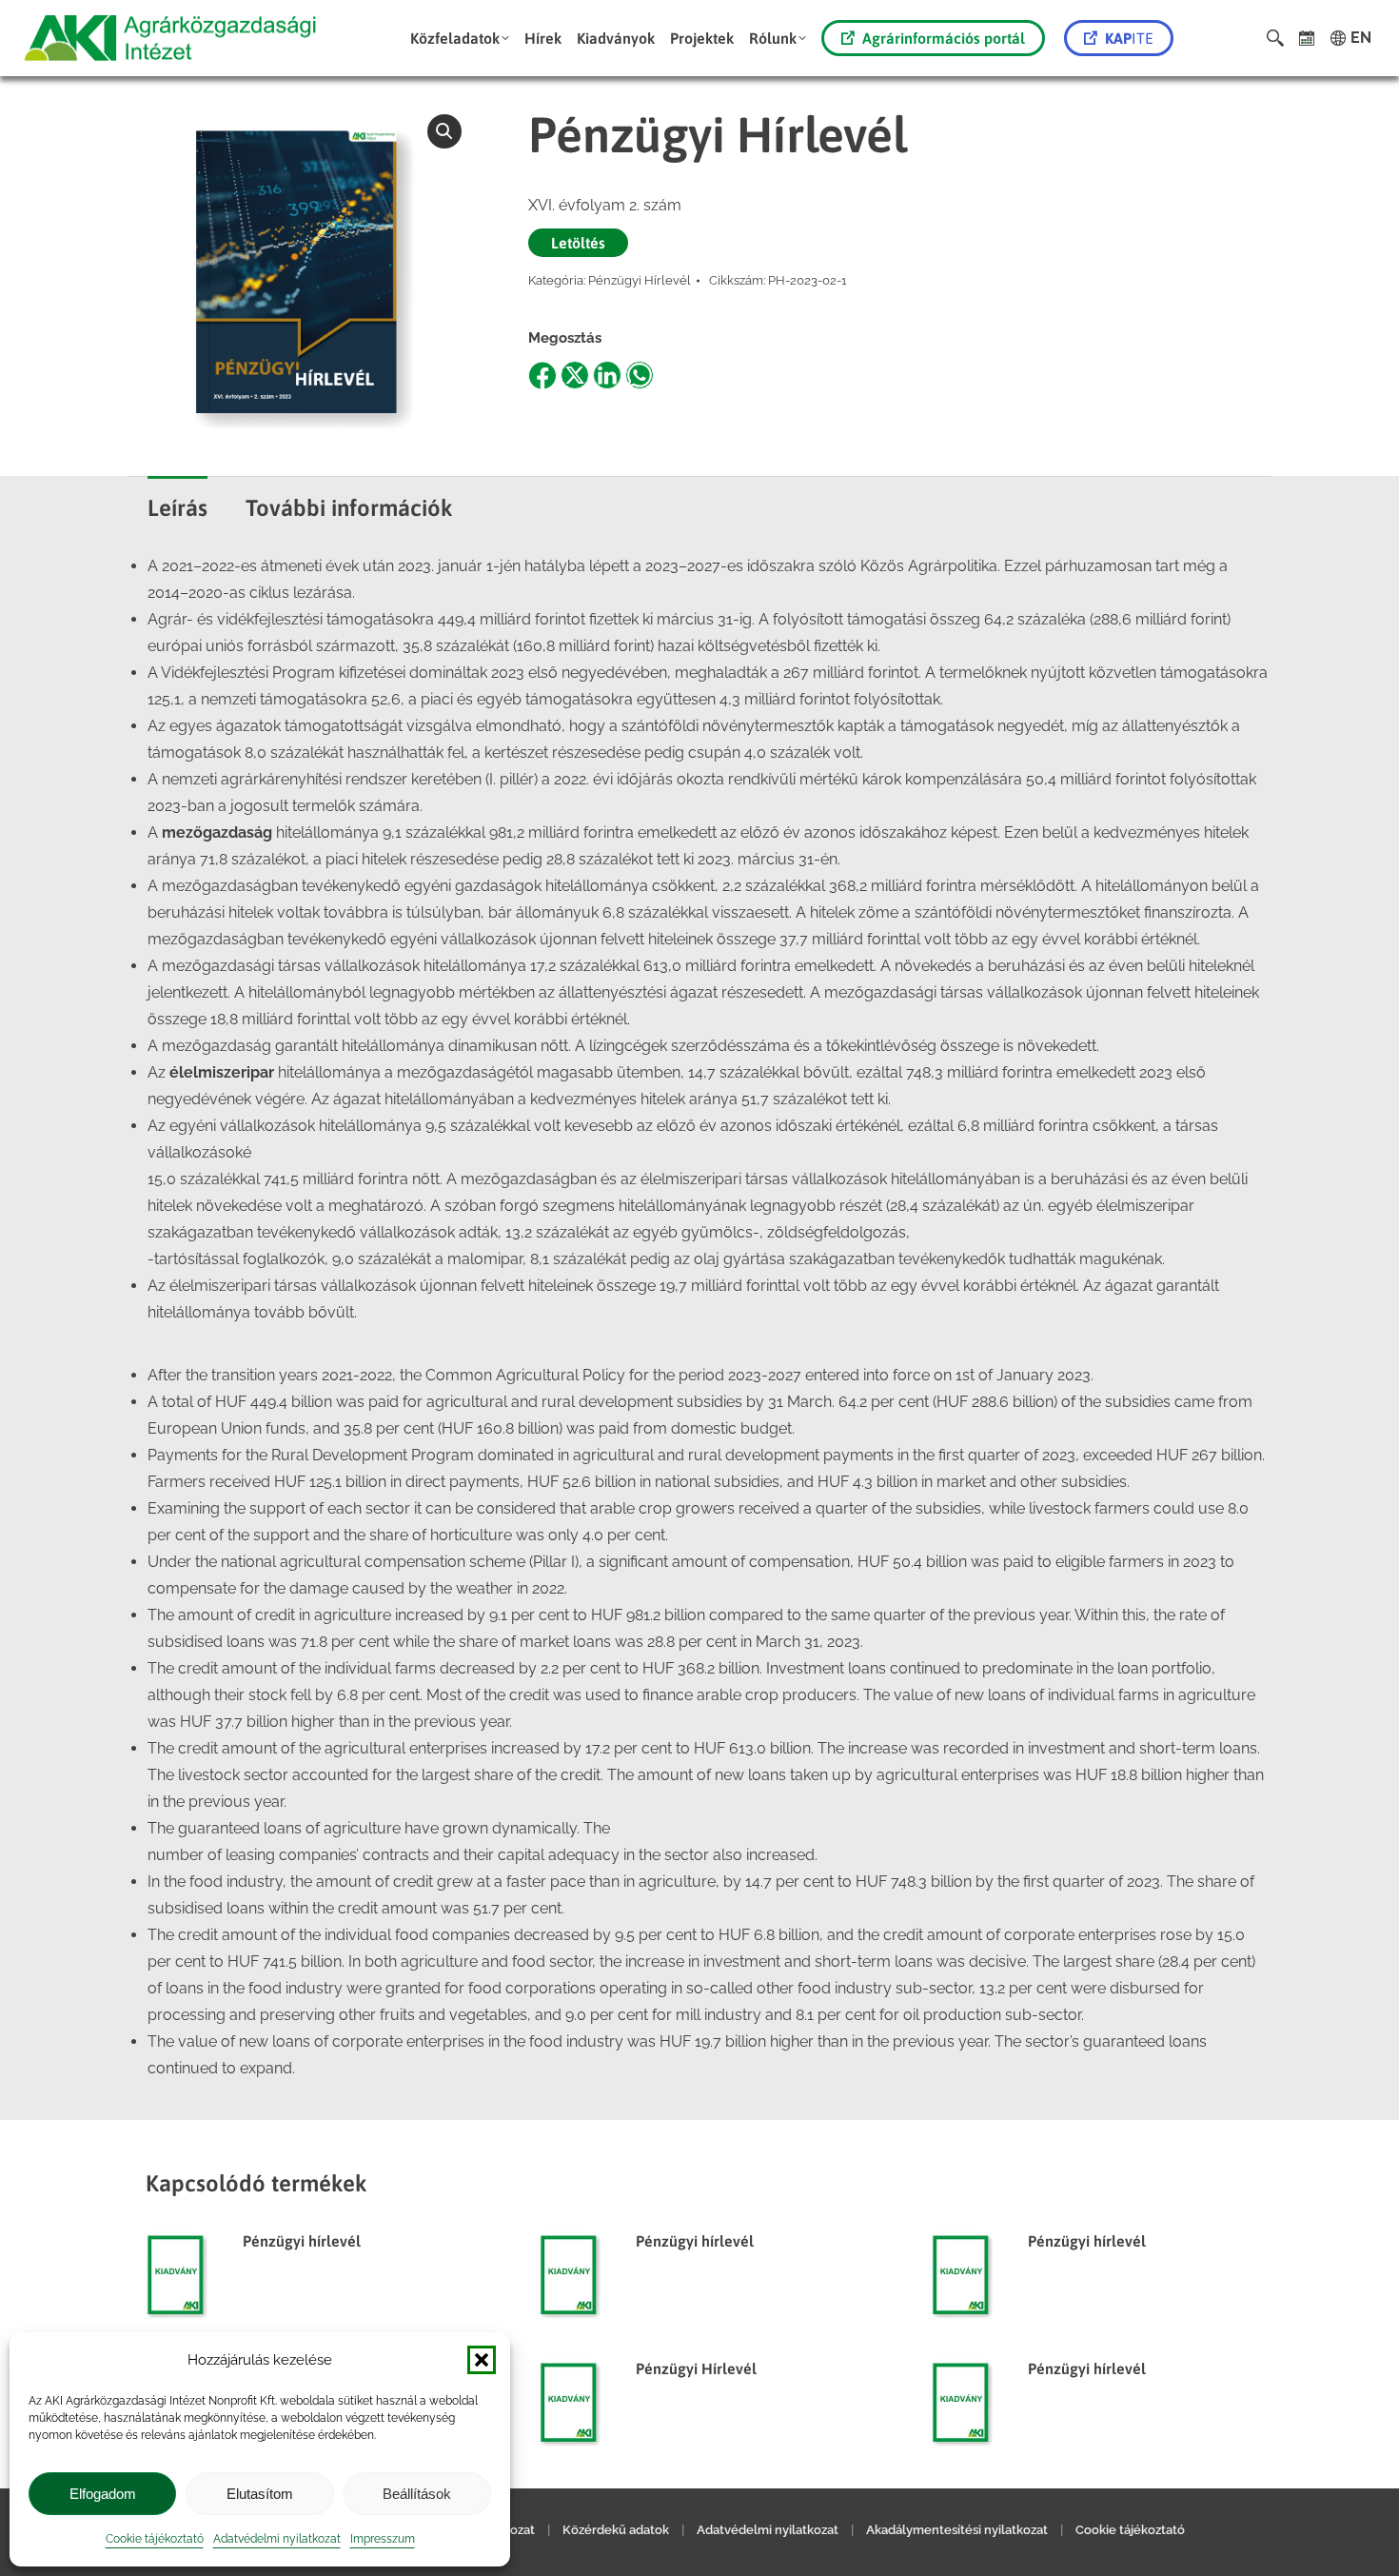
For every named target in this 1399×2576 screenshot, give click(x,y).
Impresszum (383, 2539)
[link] (1307, 38)
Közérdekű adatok (616, 2530)
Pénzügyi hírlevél (302, 2241)
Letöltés (578, 243)
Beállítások (417, 2494)
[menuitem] (460, 38)
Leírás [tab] (177, 508)
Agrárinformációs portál (944, 38)
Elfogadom (103, 2494)
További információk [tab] (349, 508)
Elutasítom (260, 2494)
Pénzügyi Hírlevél (640, 280)
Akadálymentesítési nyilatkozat (957, 2530)
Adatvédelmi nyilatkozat (277, 2539)
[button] (482, 2360)
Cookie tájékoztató (155, 2539)
